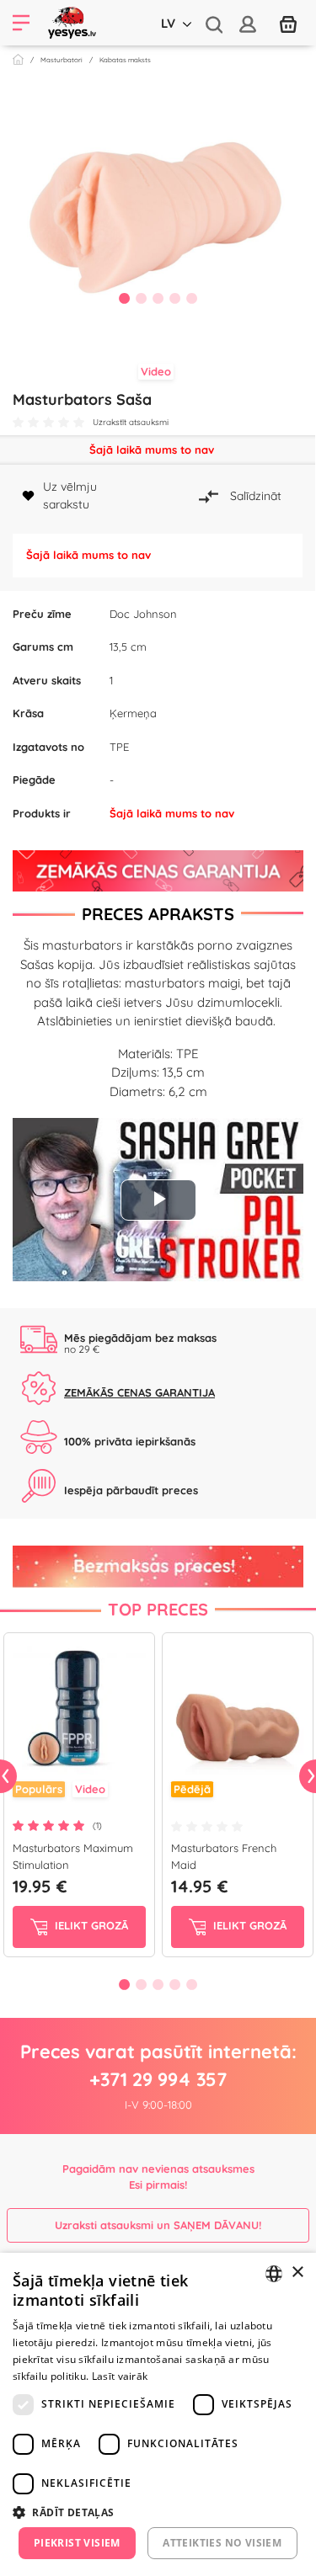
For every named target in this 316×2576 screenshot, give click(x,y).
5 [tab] (192, 298)
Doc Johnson (143, 614)
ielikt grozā (90, 1926)
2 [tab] (142, 298)
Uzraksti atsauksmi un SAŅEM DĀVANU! (158, 2225)
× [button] (297, 2273)
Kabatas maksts (125, 60)
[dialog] (158, 2414)
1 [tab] (125, 298)
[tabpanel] (158, 205)
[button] (158, 2512)
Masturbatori (62, 60)
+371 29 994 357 (158, 2079)
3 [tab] (158, 298)
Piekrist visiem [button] (77, 2543)
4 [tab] (175, 298)
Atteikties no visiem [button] (222, 2543)
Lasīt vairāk (120, 2376)
